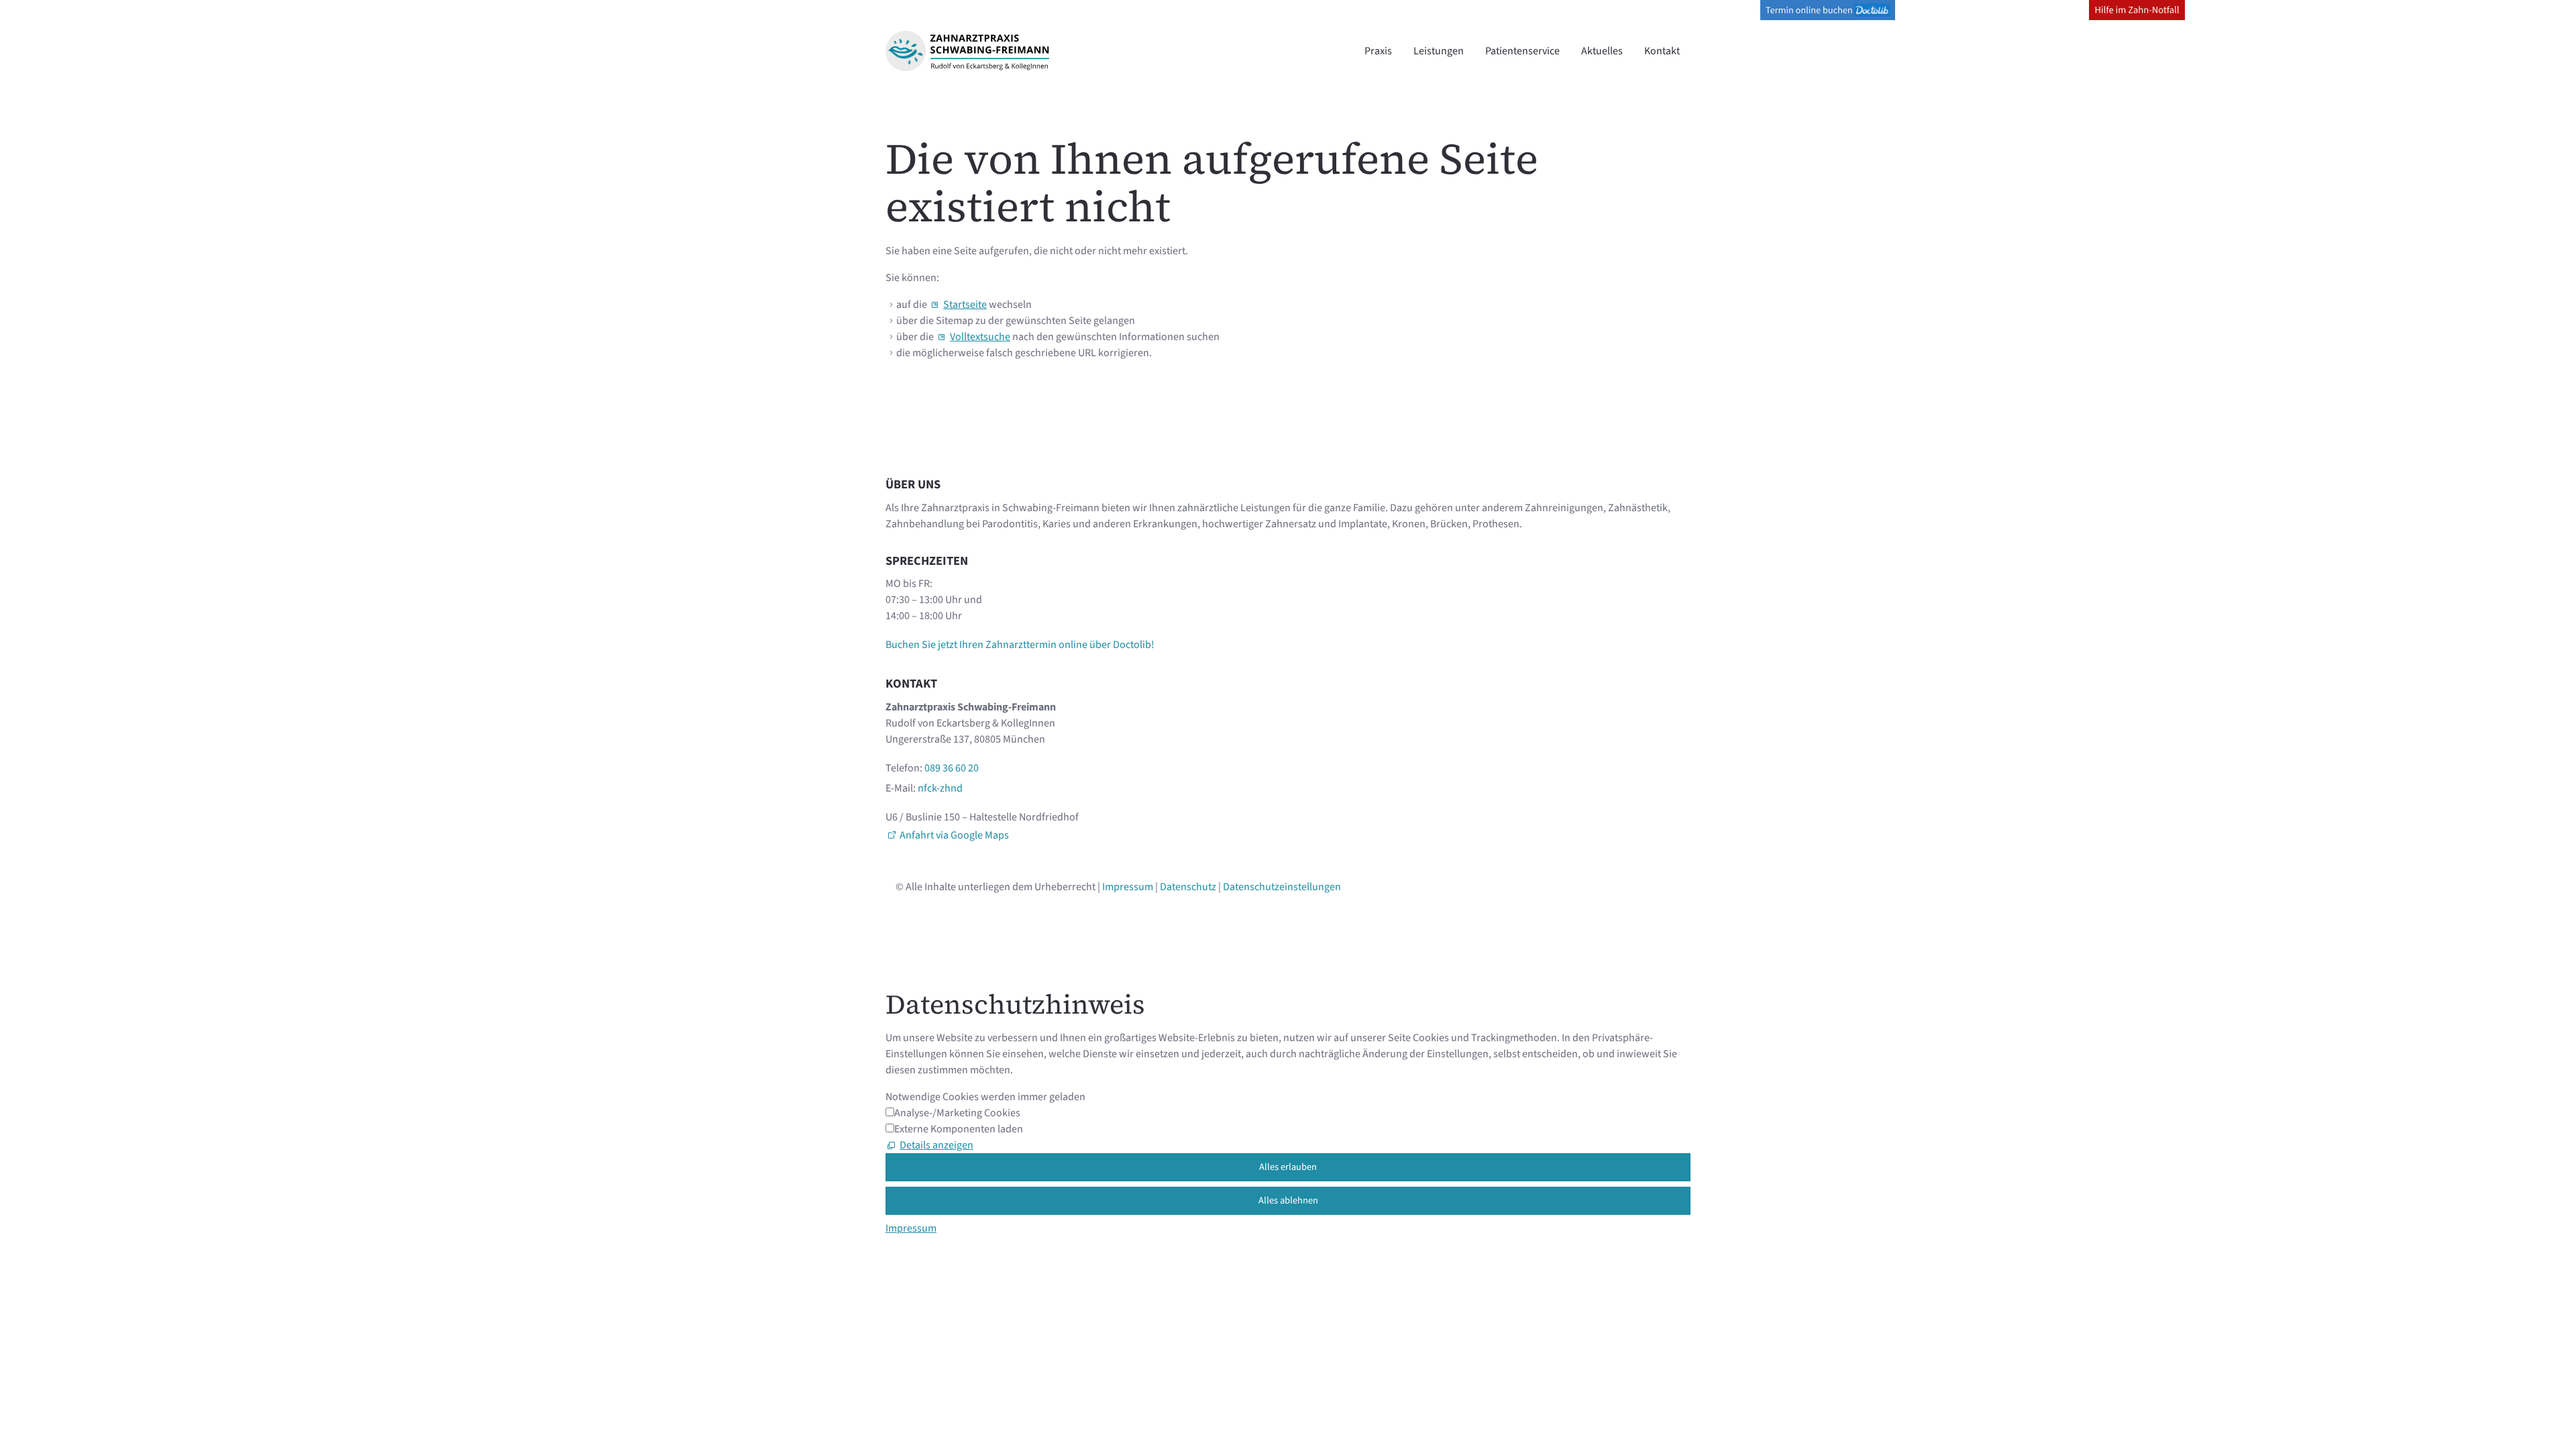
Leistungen (1439, 51)
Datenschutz (1188, 887)
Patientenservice (1522, 51)
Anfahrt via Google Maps (954, 835)
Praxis (1378, 51)
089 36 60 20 (952, 768)
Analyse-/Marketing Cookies (957, 1113)
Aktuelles (1602, 51)
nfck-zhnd (940, 788)
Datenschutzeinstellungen (1282, 887)
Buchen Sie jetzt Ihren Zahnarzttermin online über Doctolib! (1020, 645)
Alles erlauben (1288, 1167)
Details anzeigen (936, 1145)
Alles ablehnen (1288, 1200)
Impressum (1128, 887)
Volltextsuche (980, 337)
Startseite (965, 305)
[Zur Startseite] (967, 51)
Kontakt (1662, 51)
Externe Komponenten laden (959, 1129)
